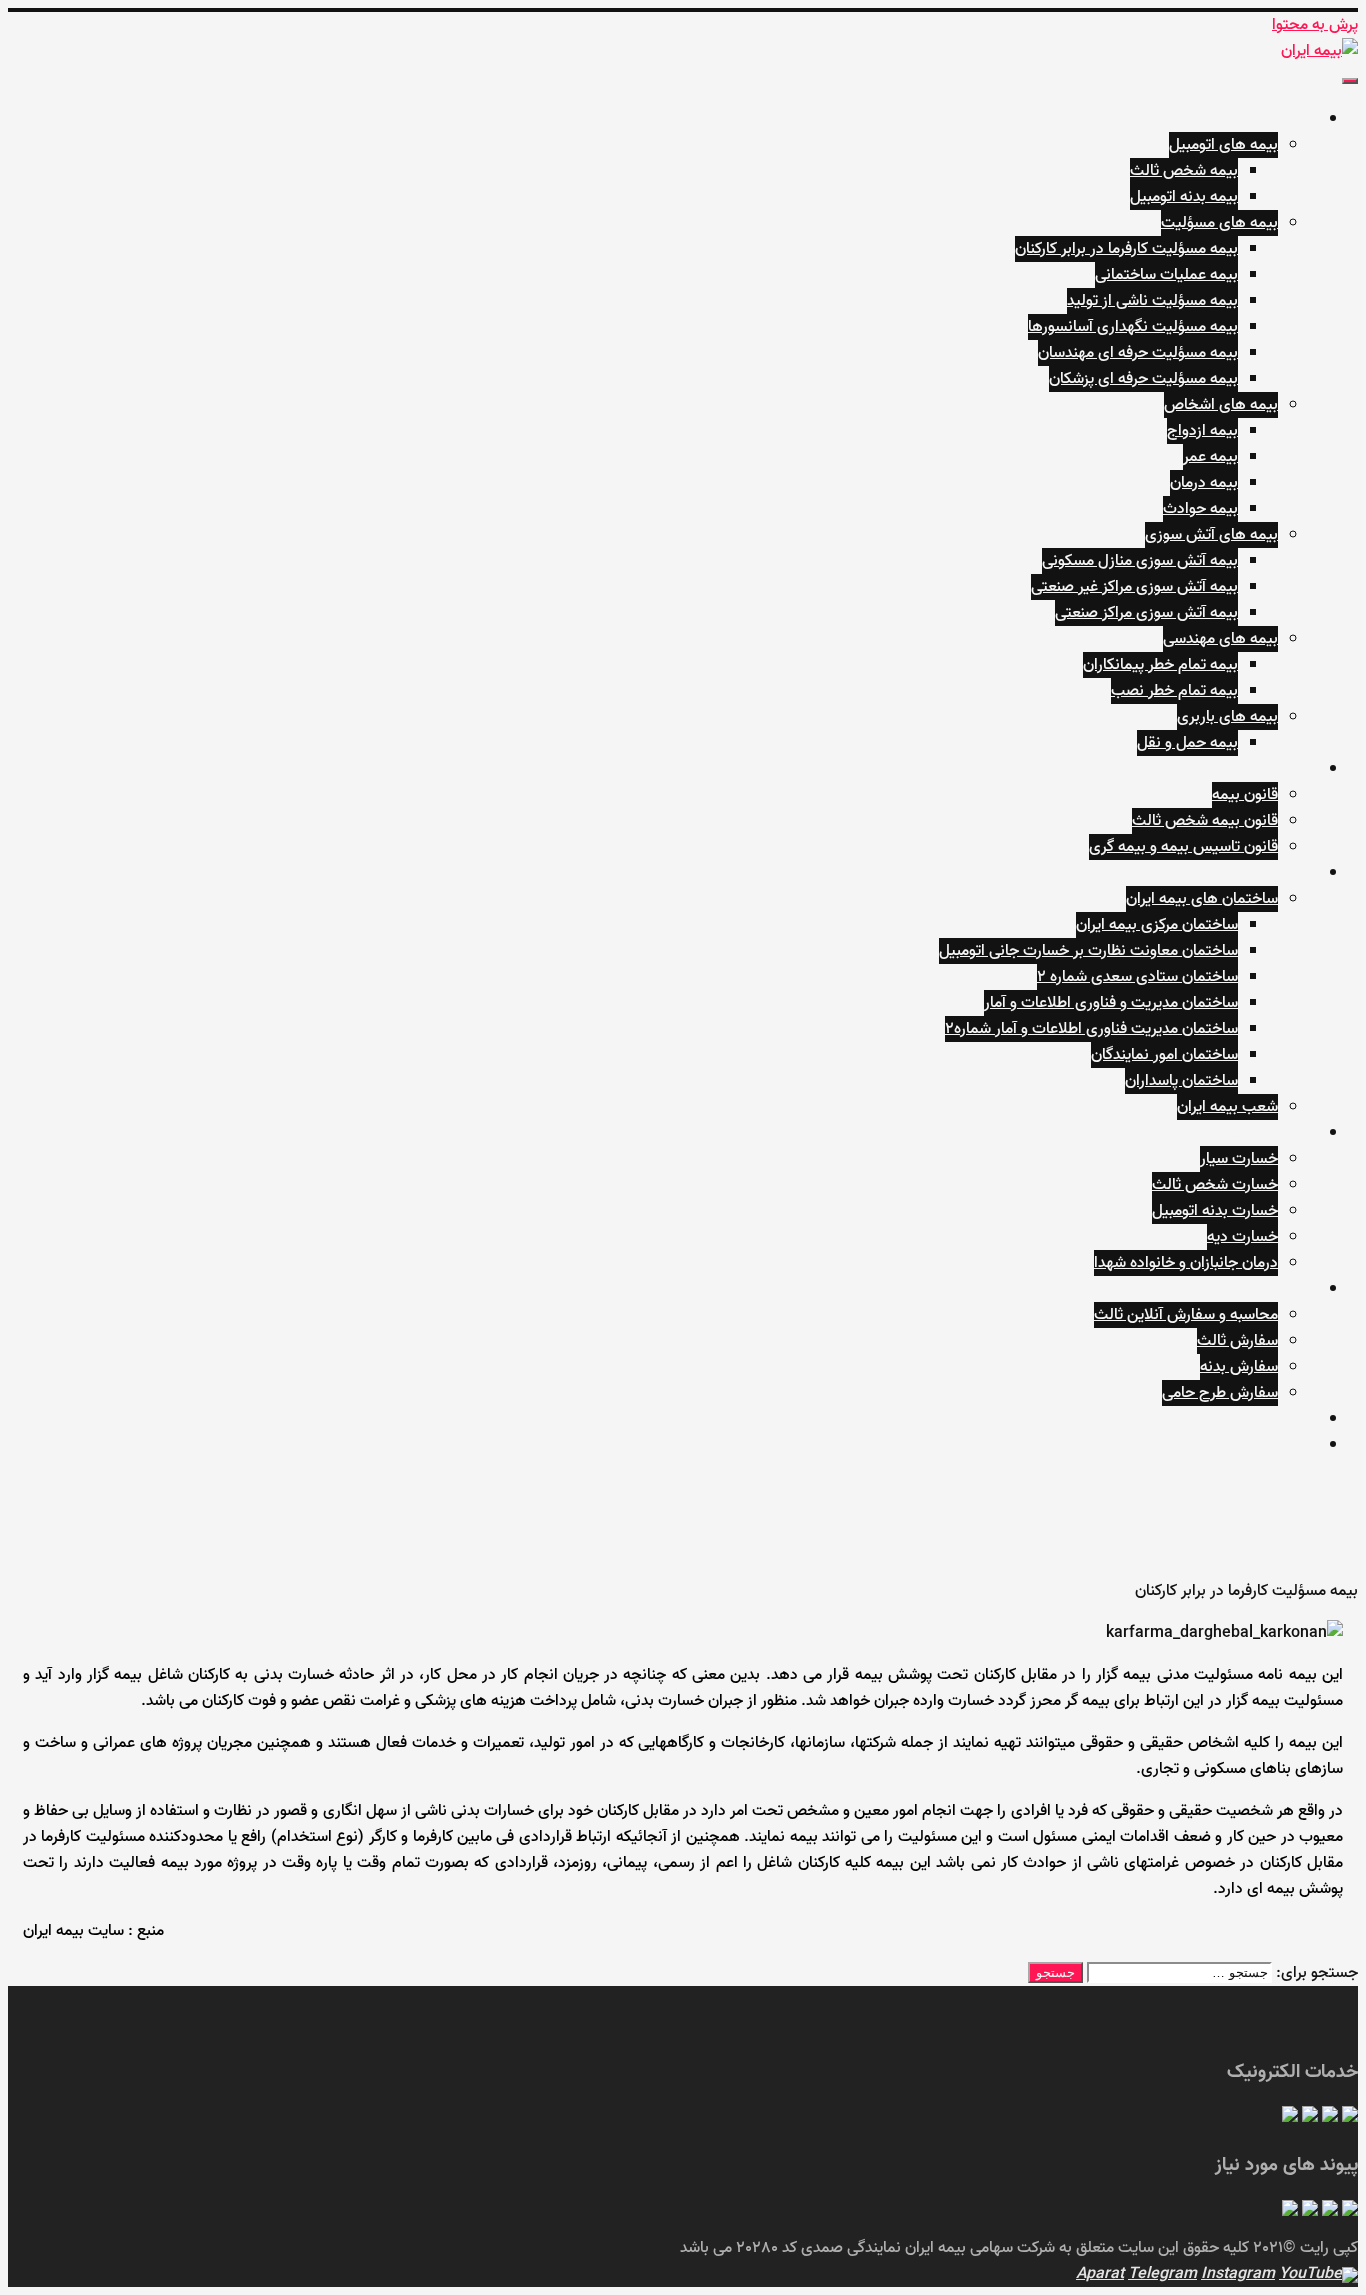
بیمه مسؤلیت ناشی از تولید (1152, 301)
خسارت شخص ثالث (1215, 1185)
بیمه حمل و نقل (1187, 743)
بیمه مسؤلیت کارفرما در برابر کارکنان (1126, 249)
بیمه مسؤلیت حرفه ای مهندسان (1138, 353)
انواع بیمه (1287, 119)
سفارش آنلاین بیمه (1258, 1289)
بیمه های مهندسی (1220, 639)
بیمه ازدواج (1202, 431)
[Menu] (1350, 81)
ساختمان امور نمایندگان (1164, 1055)
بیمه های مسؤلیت (1219, 223)
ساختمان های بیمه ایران (1202, 899)
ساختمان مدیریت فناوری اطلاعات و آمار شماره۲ (1091, 1029)
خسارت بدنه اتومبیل (1215, 1211)
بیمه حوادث (1200, 509)
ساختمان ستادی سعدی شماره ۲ (1137, 977)
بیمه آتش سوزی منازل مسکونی (1140, 561)
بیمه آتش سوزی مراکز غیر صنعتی (1134, 587)
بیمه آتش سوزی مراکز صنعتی (1146, 613)
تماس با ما (1285, 1445)
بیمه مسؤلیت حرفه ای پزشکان (1143, 379)
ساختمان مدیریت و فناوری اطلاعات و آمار (1111, 1003)
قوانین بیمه (1281, 769)
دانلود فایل (1284, 1419)
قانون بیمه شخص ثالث (1205, 821)
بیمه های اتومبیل (1223, 145)
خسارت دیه (1242, 1237)
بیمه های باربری (1227, 717)
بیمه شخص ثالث (1184, 171)
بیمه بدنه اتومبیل (1184, 197)
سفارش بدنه (1239, 1367)
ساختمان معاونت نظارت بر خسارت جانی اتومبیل (1088, 951)
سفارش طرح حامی (1220, 1393)
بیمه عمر (1210, 457)
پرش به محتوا (1315, 25)
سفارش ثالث (1237, 1341)
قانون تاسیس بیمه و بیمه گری (1183, 847)
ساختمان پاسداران (1181, 1081)
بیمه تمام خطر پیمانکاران (1160, 665)
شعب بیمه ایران (1227, 1107)
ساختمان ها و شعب (1255, 873)
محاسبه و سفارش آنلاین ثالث (1186, 1315)
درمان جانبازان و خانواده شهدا (1186, 1263)
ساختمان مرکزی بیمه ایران (1157, 925)
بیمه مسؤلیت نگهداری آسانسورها (1133, 327)
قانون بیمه (1245, 795)
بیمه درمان (1204, 483)
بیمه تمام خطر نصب (1174, 691)
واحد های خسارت (1263, 1133)
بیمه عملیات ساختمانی (1166, 275)
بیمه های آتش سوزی (1211, 535)
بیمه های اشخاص (1221, 405)
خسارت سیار (1239, 1159)
